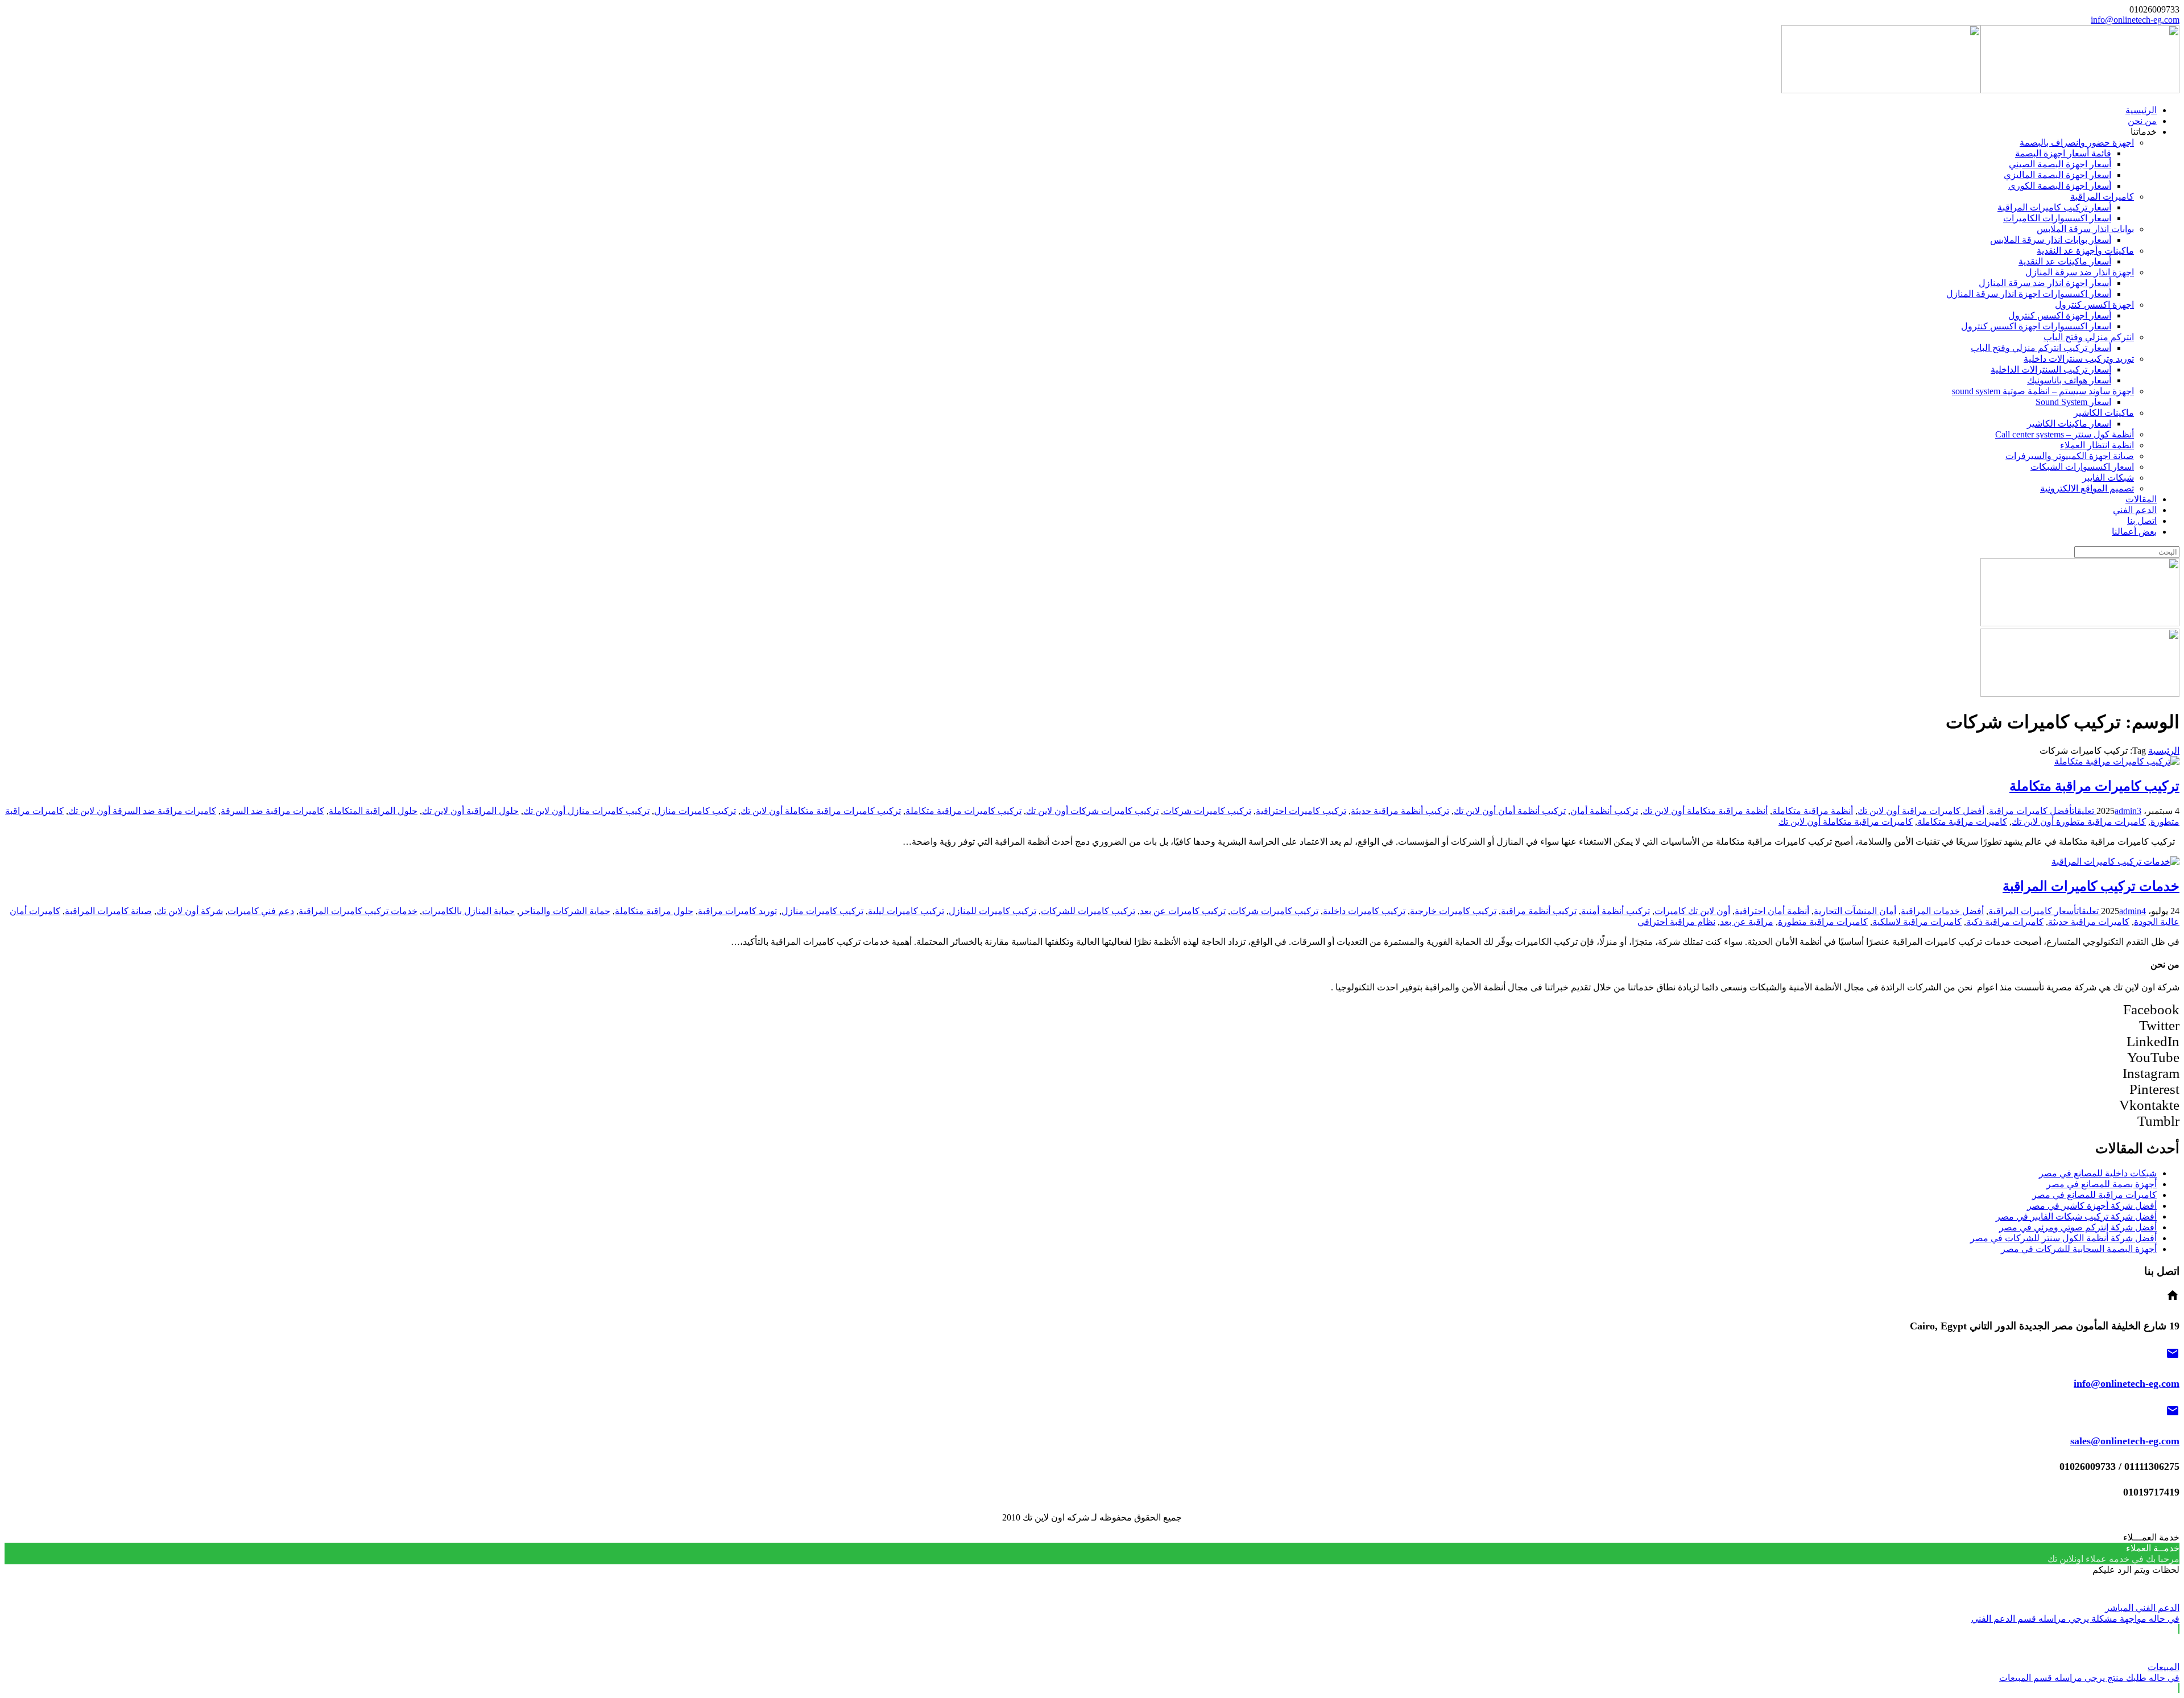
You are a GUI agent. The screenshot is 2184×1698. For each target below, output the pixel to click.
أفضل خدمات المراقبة (1942, 911)
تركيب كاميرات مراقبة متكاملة (2094, 786)
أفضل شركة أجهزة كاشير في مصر (2092, 1206)
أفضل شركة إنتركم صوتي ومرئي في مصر (2078, 1227)
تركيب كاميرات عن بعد (1183, 911)
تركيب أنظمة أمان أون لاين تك (1510, 811)
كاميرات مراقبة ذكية (2005, 922)
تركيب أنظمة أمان (1604, 811)
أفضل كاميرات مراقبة (2030, 811)
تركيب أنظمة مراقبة (1539, 911)
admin (2126, 811)
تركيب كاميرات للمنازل (992, 911)
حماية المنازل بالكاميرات (468, 911)
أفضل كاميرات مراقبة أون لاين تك (1921, 811)
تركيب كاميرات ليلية (906, 911)
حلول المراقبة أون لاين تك (470, 811)
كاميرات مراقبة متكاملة (1962, 822)
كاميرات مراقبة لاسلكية (1917, 922)
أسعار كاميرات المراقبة (2032, 911)
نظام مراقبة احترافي (1676, 922)
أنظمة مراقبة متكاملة (1813, 811)
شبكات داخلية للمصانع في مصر (2098, 1173)
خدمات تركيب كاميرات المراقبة (2091, 886)
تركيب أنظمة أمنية (1616, 911)
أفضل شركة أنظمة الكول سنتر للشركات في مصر (2063, 1238)
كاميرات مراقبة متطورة (1823, 922)
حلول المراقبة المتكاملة (373, 811)
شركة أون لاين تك (190, 911)
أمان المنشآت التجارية (1855, 911)
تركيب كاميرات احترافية (1301, 811)
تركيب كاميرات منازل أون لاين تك (586, 811)
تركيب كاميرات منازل (695, 811)
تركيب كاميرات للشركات (1088, 911)
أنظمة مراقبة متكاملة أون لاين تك (1705, 811)
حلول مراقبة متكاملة (654, 911)
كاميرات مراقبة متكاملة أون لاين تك (1846, 822)
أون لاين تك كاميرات (1692, 911)
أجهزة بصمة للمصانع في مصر (2102, 1184)
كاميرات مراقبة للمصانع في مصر (2094, 1195)
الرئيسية (2164, 751)
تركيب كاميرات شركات (1207, 811)
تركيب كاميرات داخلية (1364, 911)
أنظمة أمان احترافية (1772, 911)
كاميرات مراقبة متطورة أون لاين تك (2079, 822)
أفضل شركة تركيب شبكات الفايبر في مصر (2076, 1216)
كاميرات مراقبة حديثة (2089, 922)
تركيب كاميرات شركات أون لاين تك (1092, 811)
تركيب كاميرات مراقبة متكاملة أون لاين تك (821, 811)
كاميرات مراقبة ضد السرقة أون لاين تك (142, 811)
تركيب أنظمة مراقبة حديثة (1400, 811)
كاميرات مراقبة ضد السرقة (272, 811)
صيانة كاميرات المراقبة (108, 911)
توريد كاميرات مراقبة (737, 911)
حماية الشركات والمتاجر (565, 911)
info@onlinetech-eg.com (2135, 20)
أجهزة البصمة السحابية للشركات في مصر (2079, 1249)
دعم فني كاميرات (261, 911)
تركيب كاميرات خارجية (1453, 911)
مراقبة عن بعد (1747, 922)
